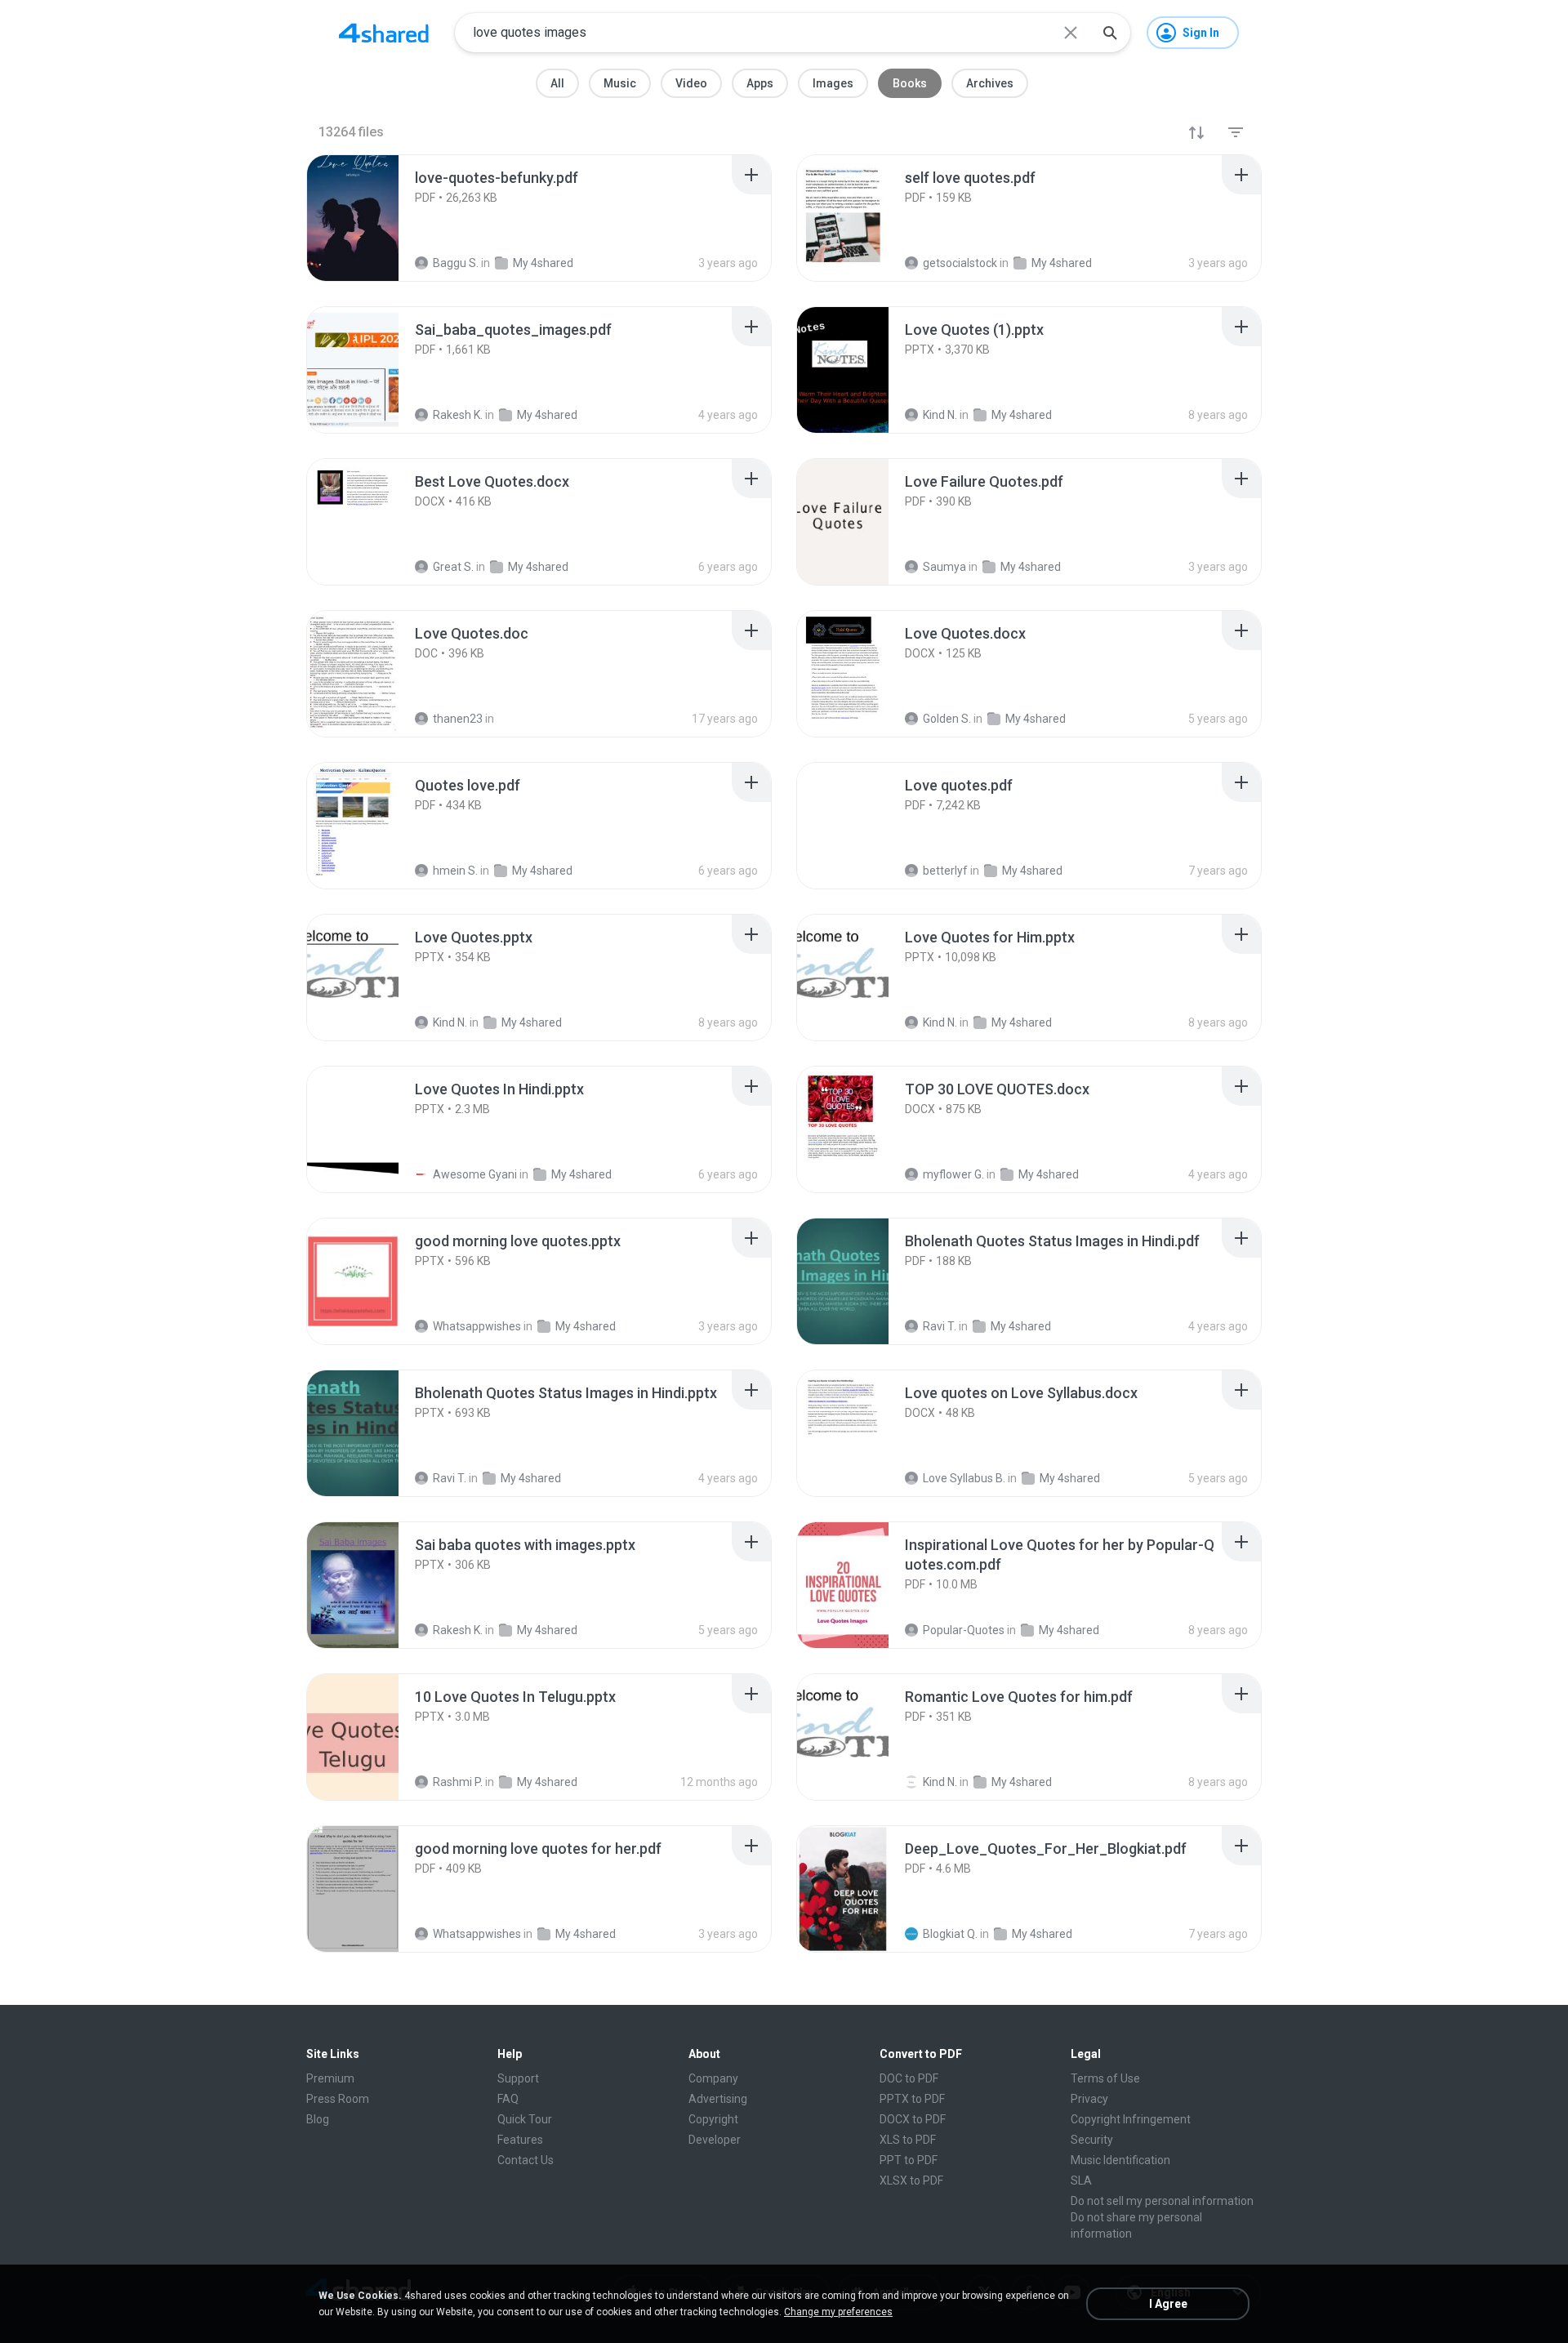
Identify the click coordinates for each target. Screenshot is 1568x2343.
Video (691, 83)
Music (620, 83)
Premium (330, 2078)
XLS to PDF (908, 2140)
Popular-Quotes (964, 1630)
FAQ (508, 2099)
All (557, 83)
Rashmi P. (458, 1782)
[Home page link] (384, 33)
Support (518, 2078)
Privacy (1089, 2099)
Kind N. (940, 1782)
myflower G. (953, 1174)
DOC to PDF (909, 2078)
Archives (990, 83)
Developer (715, 2140)
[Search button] (1110, 33)
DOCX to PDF (913, 2119)
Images (833, 83)
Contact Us (526, 2160)
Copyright (713, 2119)
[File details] (371, 218)
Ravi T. (940, 1326)
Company (713, 2078)
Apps (760, 83)
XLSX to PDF (911, 2180)
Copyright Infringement (1131, 2119)
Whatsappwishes (477, 1326)
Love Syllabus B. (964, 1478)
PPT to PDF (909, 2160)
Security (1092, 2140)
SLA (1081, 2180)
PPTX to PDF (912, 2099)
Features (520, 2140)
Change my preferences (838, 2312)
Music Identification (1120, 2160)
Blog (318, 2119)
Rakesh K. (458, 1630)
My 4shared (581, 1174)
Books (910, 83)
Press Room (338, 2099)
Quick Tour (525, 2119)
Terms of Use (1105, 2078)
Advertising (718, 2099)
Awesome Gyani (475, 1174)
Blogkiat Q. (950, 1934)
